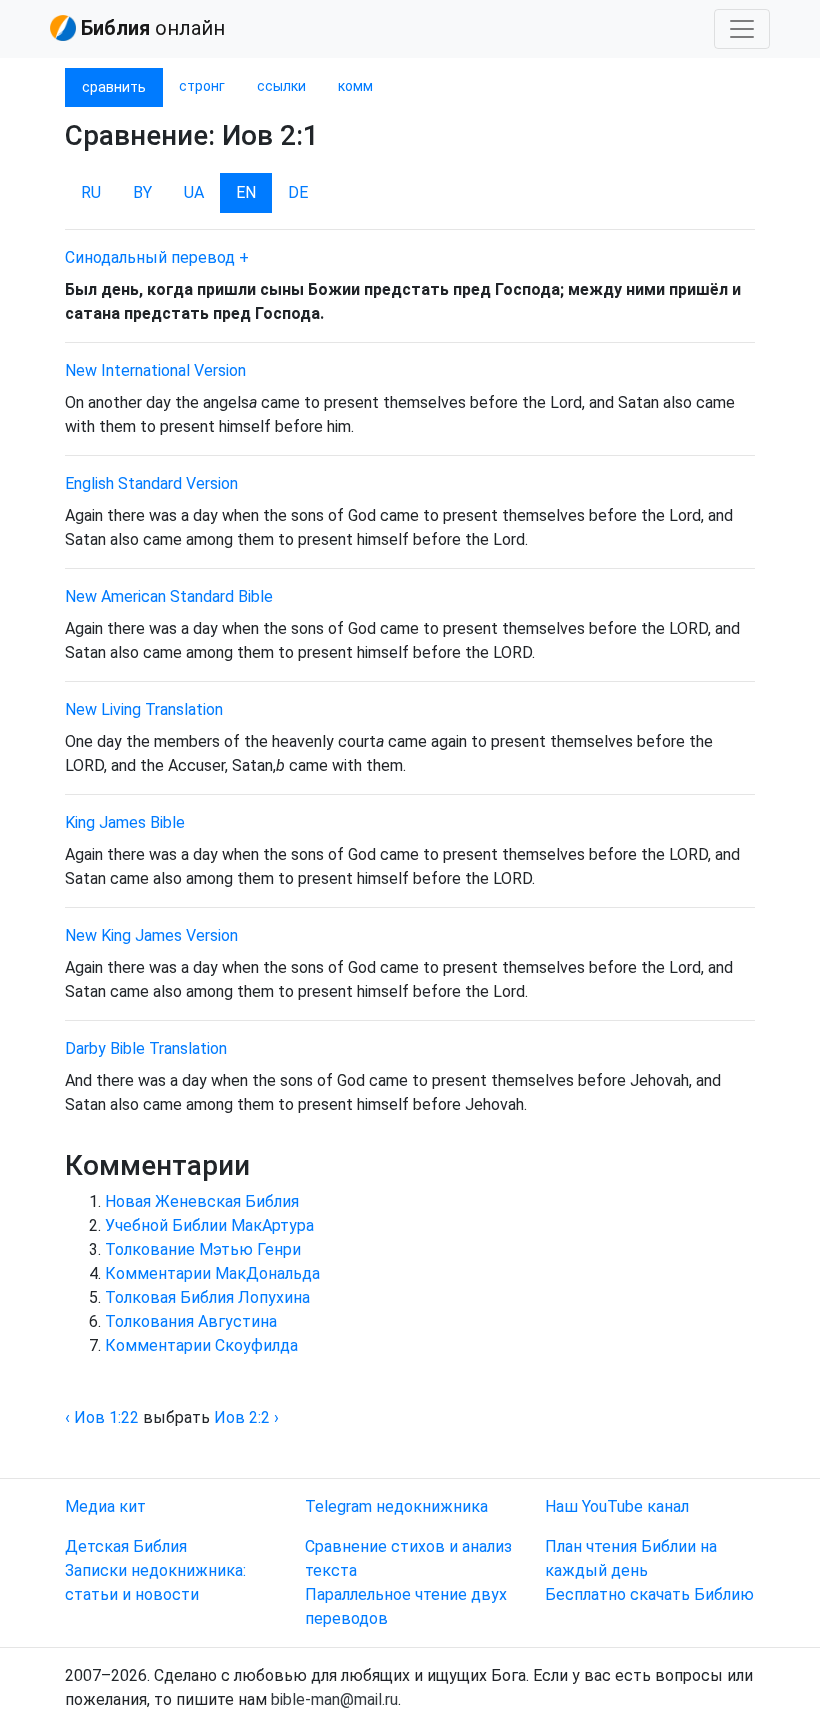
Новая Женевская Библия (202, 1201)
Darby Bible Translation (146, 1048)
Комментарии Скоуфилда (201, 1345)
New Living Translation (144, 709)
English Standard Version (151, 483)
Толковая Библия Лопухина (207, 1297)
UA (194, 192)
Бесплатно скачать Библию (649, 1594)
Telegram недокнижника (396, 1506)
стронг (202, 86)
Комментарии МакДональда (212, 1273)
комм (355, 86)
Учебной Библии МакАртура (209, 1225)
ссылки (281, 86)
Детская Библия (126, 1546)
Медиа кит (105, 1506)
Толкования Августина (191, 1321)
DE (298, 192)
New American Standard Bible (169, 596)
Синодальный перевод (150, 257)
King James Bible (125, 822)
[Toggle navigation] (742, 29)
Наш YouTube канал (617, 1506)
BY (142, 192)
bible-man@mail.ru (334, 1699)
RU (91, 192)
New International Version (155, 370)
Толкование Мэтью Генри (203, 1249)
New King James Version (151, 935)
